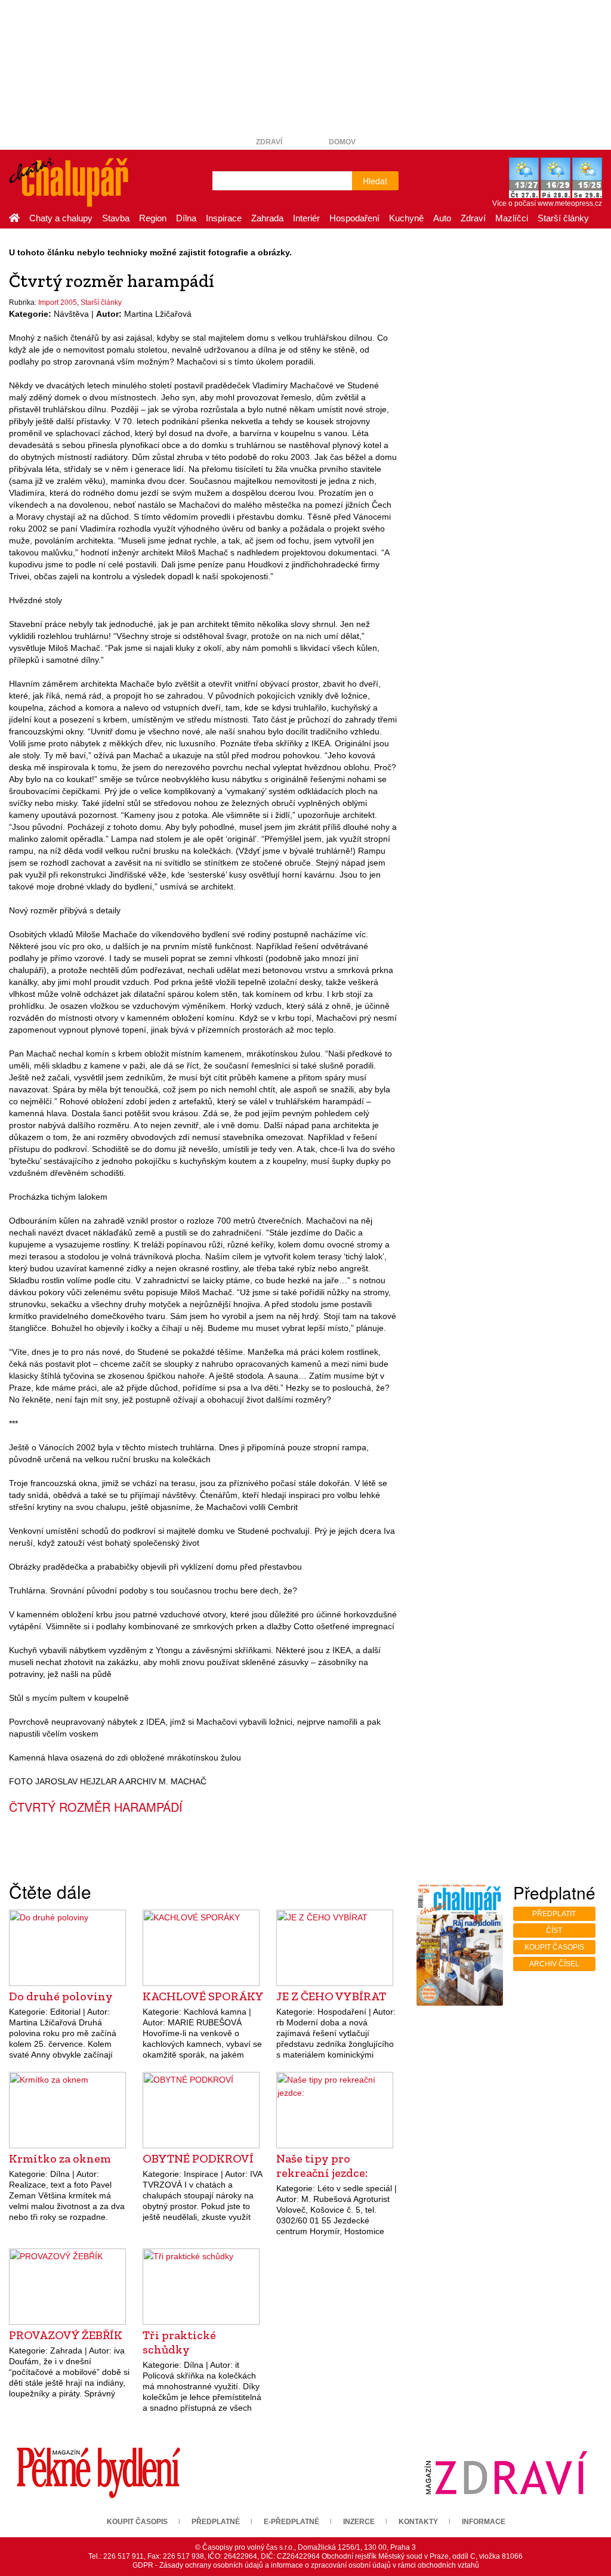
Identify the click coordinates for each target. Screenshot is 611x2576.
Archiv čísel (554, 1964)
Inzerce (359, 2522)
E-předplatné (291, 2522)
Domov (342, 142)
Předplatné (216, 2522)
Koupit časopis (554, 1947)
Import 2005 (58, 302)
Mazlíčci (512, 218)
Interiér (306, 218)
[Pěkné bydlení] (98, 2472)
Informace (484, 2522)
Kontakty (418, 2522)
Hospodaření (354, 218)
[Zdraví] (506, 2472)
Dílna (186, 218)
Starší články (563, 218)
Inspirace (224, 218)
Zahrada (267, 218)
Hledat (375, 181)
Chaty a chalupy (61, 218)
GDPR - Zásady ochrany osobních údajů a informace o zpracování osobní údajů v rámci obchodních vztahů (306, 2565)
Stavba (116, 218)
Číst (554, 1931)
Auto (442, 218)
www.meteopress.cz (570, 203)
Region (153, 218)
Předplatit (554, 1914)
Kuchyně (406, 218)
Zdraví (269, 142)
